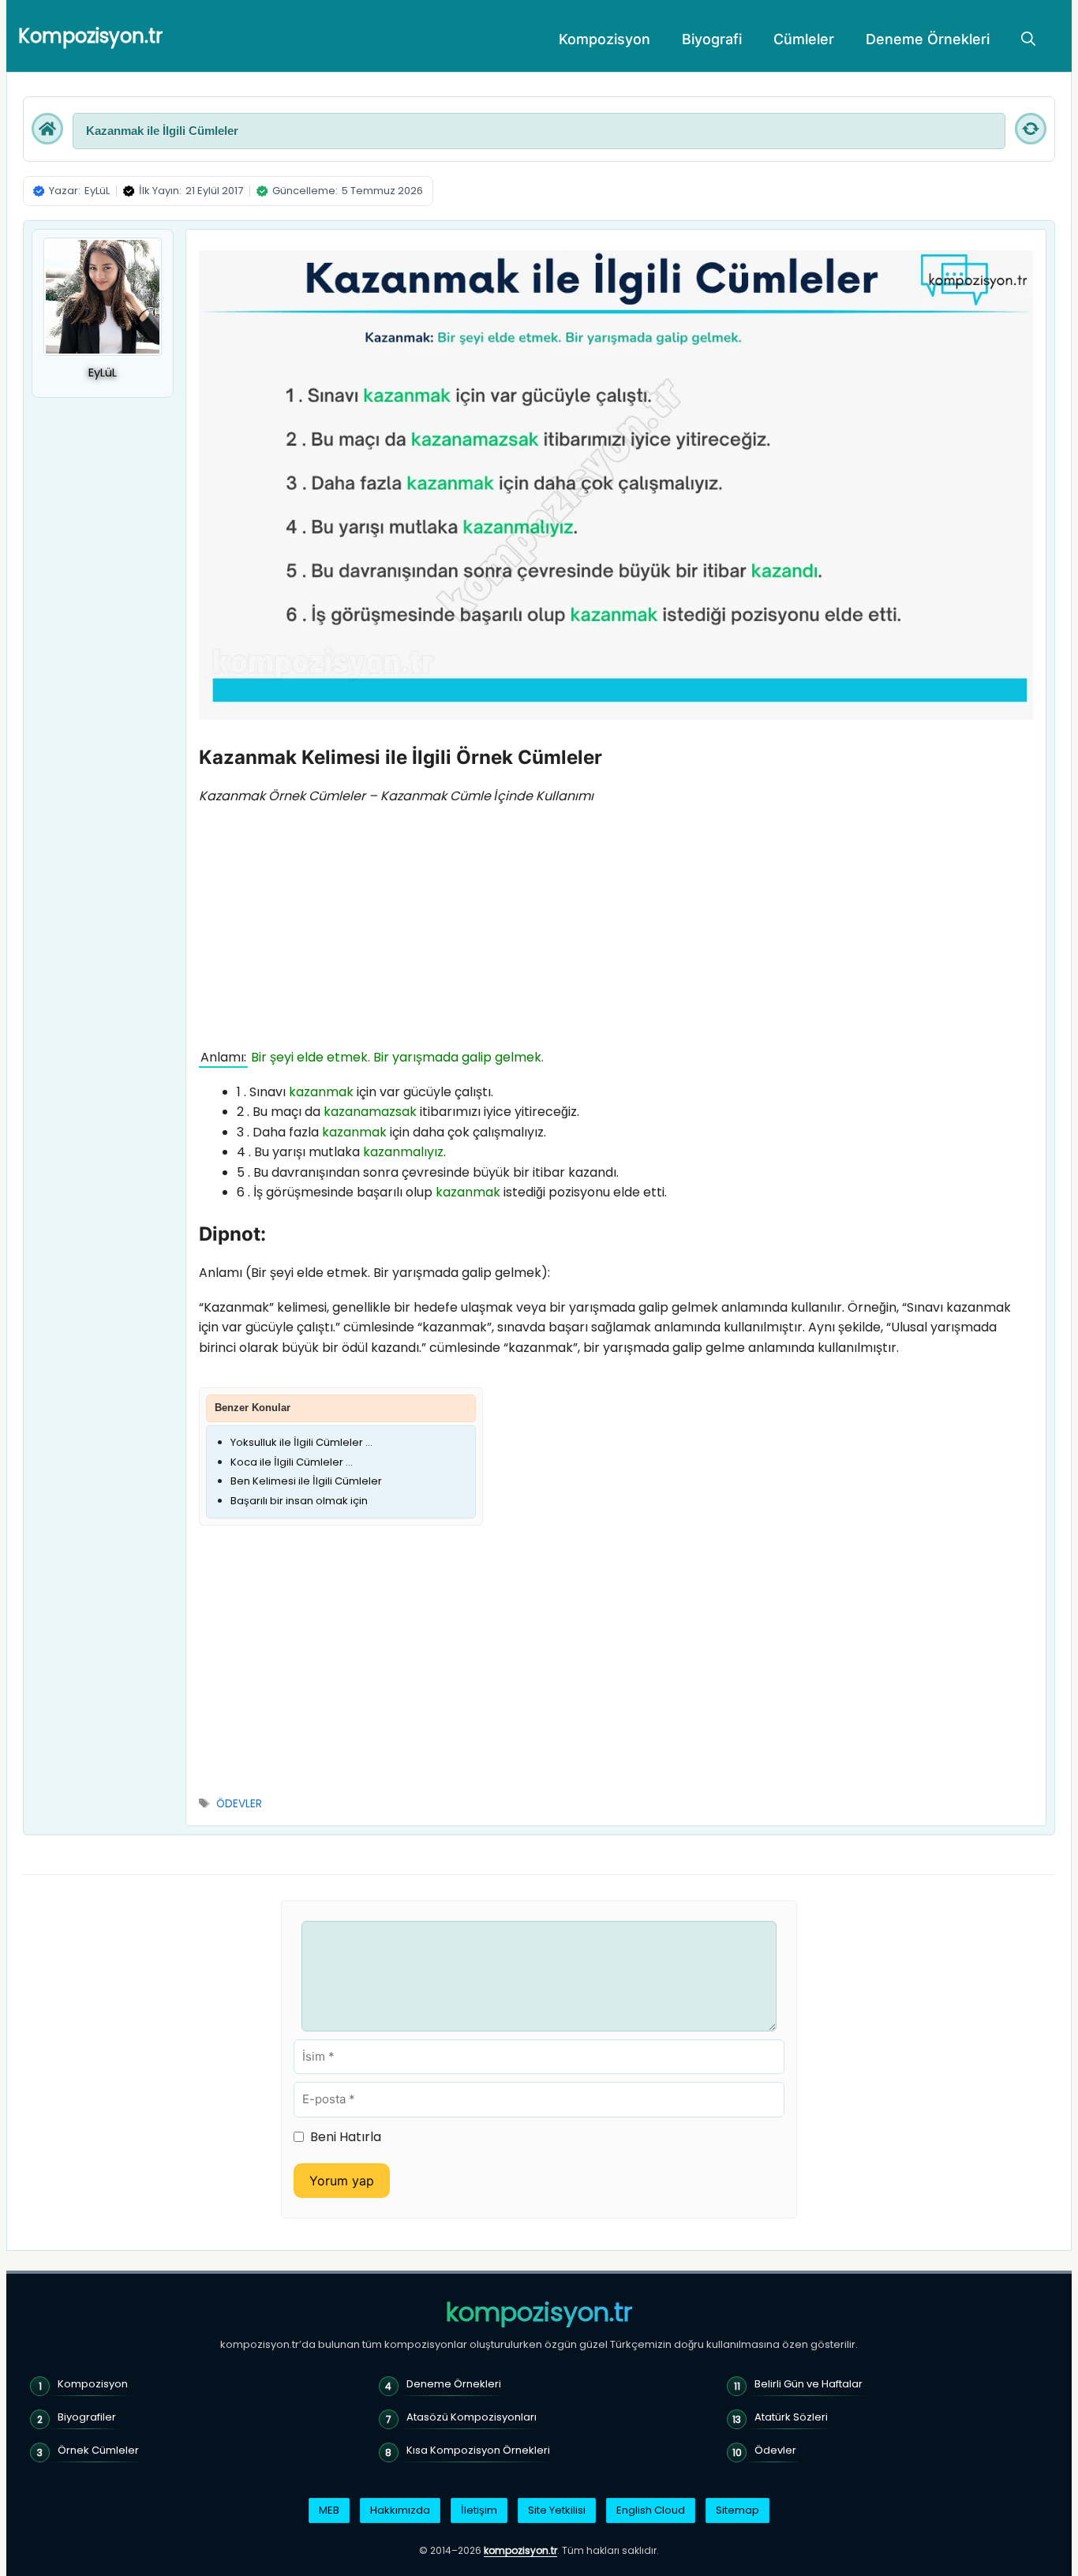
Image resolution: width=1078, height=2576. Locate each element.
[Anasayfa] (47, 129)
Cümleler (804, 39)
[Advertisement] (616, 930)
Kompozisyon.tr (90, 36)
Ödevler (775, 2450)
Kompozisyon (605, 39)
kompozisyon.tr (539, 2312)
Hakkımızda (400, 2510)
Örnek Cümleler (98, 2450)
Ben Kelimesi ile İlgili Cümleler (306, 1481)
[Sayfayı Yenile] (1031, 129)
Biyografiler (87, 2417)
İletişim (479, 2510)
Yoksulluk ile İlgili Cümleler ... (301, 1442)
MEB (329, 2510)
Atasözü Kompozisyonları (472, 2417)
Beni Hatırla (346, 2137)
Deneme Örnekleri (928, 39)
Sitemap (737, 2510)
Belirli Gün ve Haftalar (808, 2384)
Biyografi (712, 39)
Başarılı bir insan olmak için (299, 1501)
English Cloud (651, 2510)
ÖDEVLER (239, 1804)
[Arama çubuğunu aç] (1028, 39)
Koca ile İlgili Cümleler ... (292, 1462)
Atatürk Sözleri (791, 2417)
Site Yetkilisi (557, 2510)
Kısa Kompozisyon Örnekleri (478, 2450)
